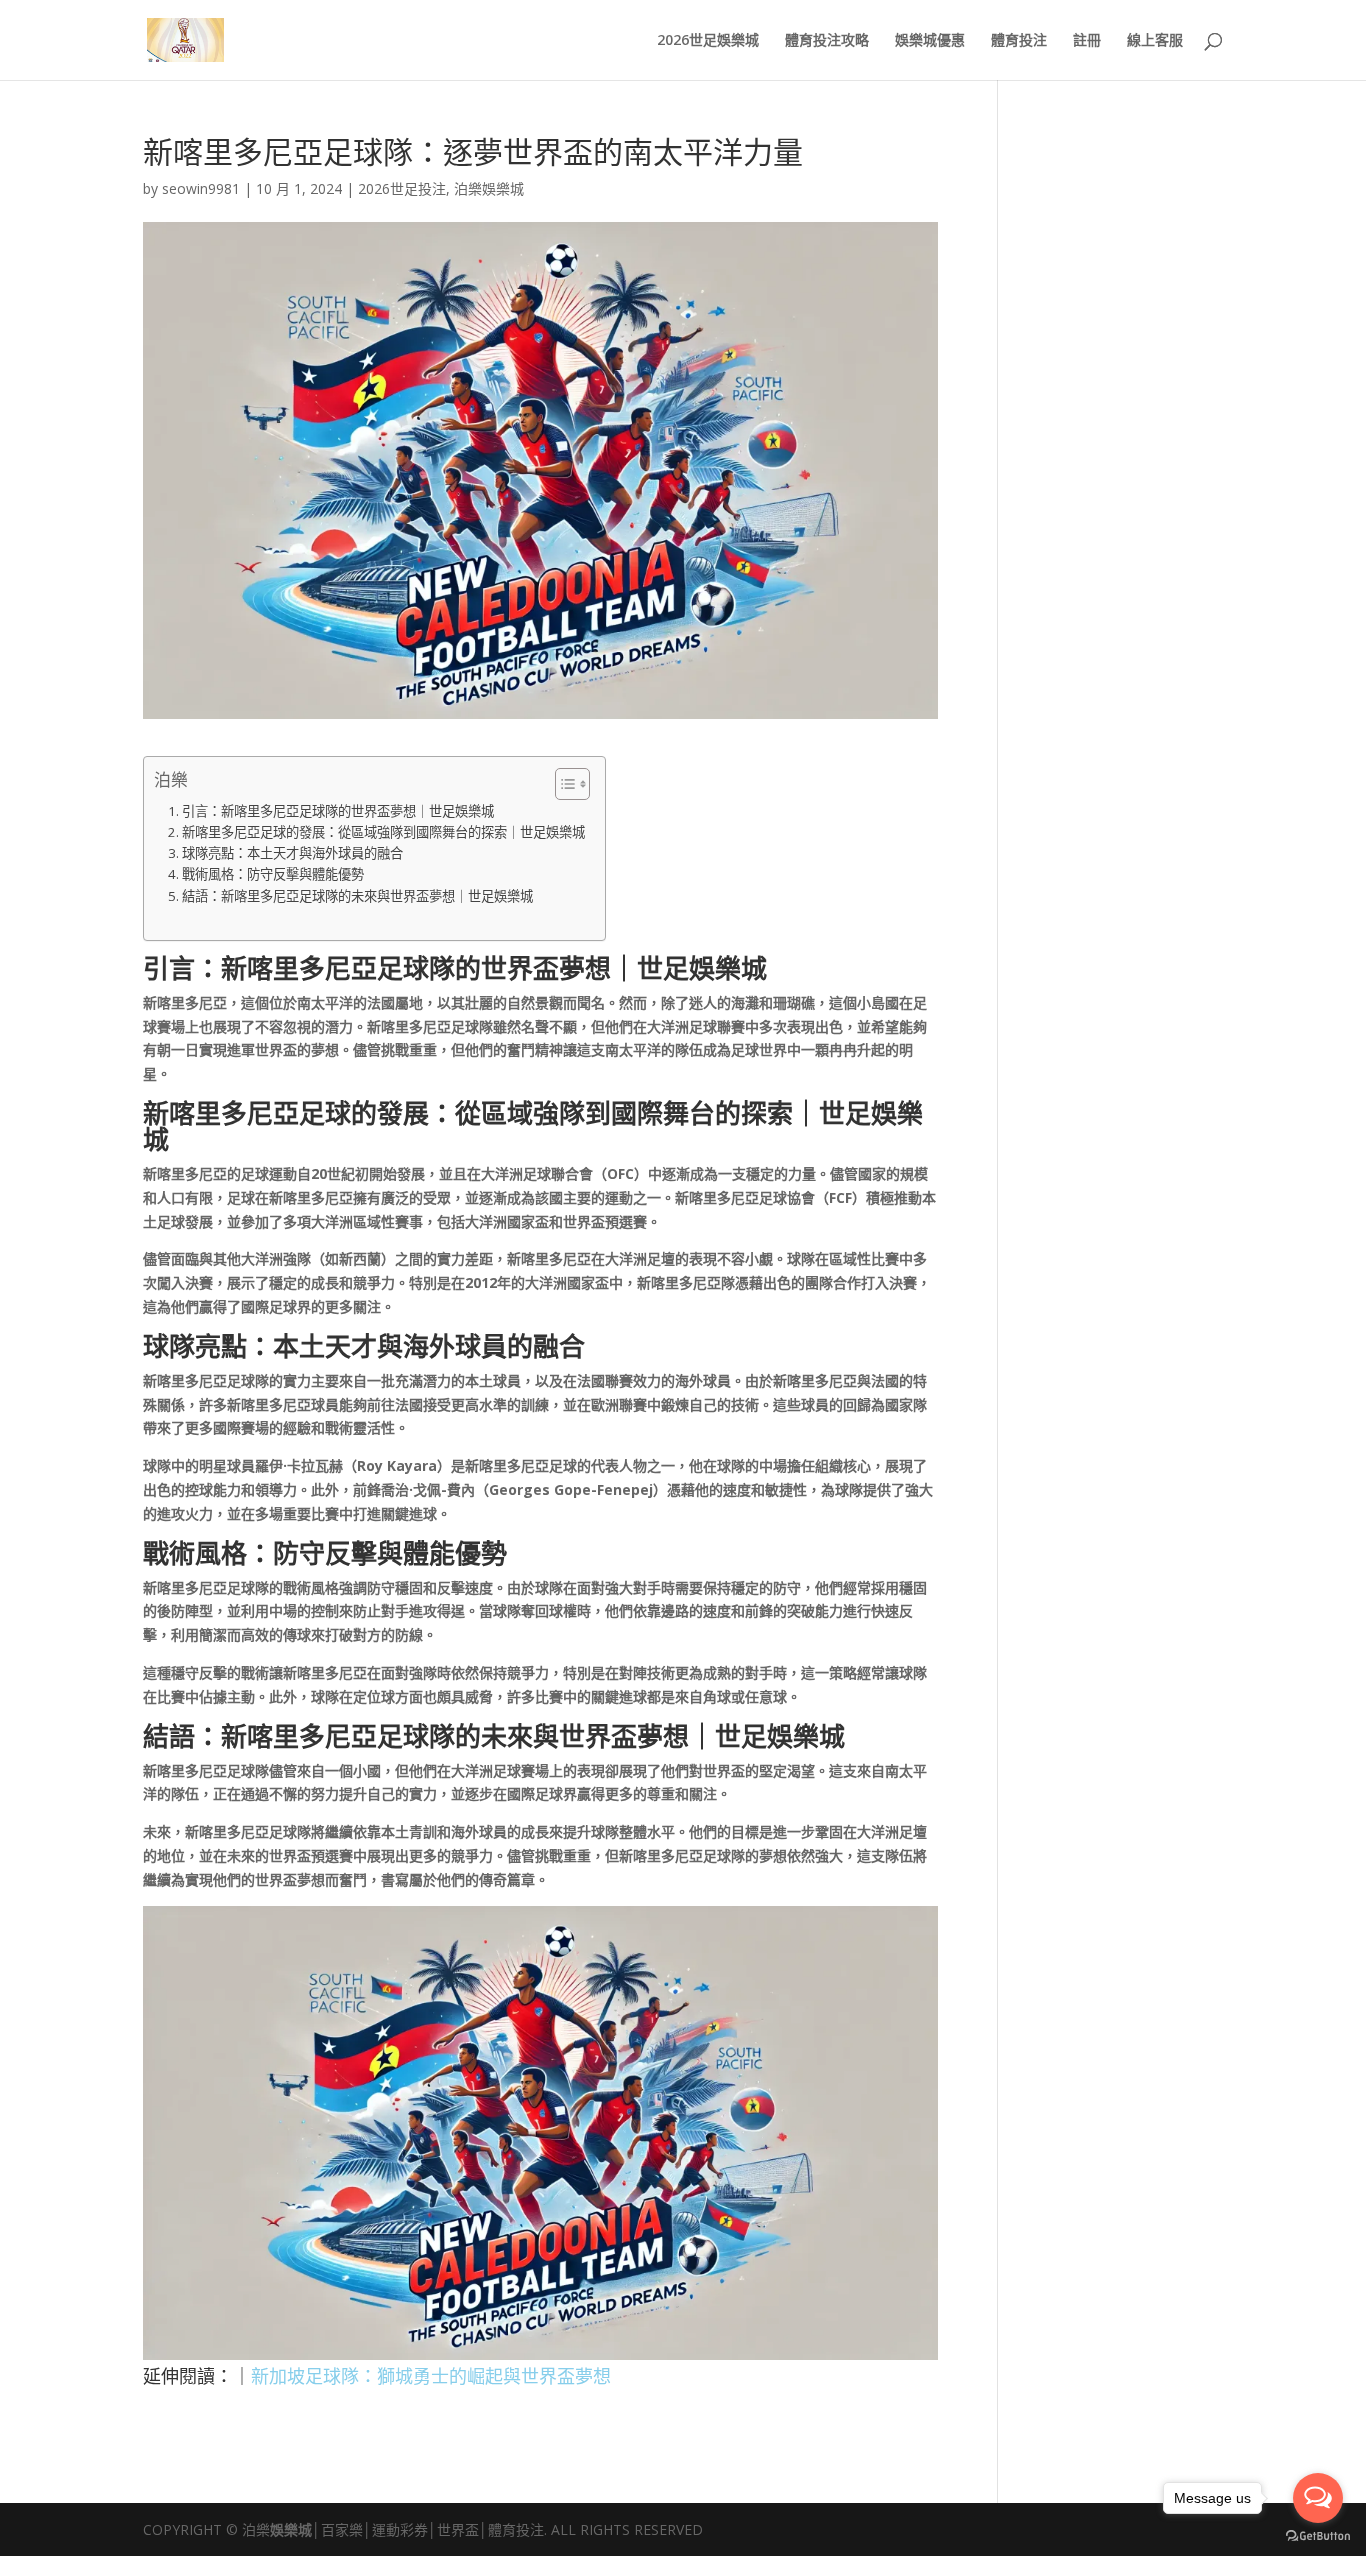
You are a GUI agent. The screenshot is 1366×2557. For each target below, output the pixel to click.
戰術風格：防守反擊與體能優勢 (273, 874)
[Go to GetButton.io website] (1318, 2536)
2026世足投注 (402, 188)
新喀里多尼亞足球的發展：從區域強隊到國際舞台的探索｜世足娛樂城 (383, 832)
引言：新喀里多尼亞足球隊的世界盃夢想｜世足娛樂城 (338, 811)
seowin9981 (201, 188)
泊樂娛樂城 (489, 188)
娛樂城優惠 (930, 41)
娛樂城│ (295, 2529)
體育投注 (1019, 41)
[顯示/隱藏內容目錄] (562, 784)
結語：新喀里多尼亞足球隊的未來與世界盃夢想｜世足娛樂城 (357, 896)
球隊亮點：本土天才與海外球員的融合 (292, 853)
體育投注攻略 (827, 41)
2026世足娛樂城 (708, 41)
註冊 (1087, 41)
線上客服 (1155, 41)
